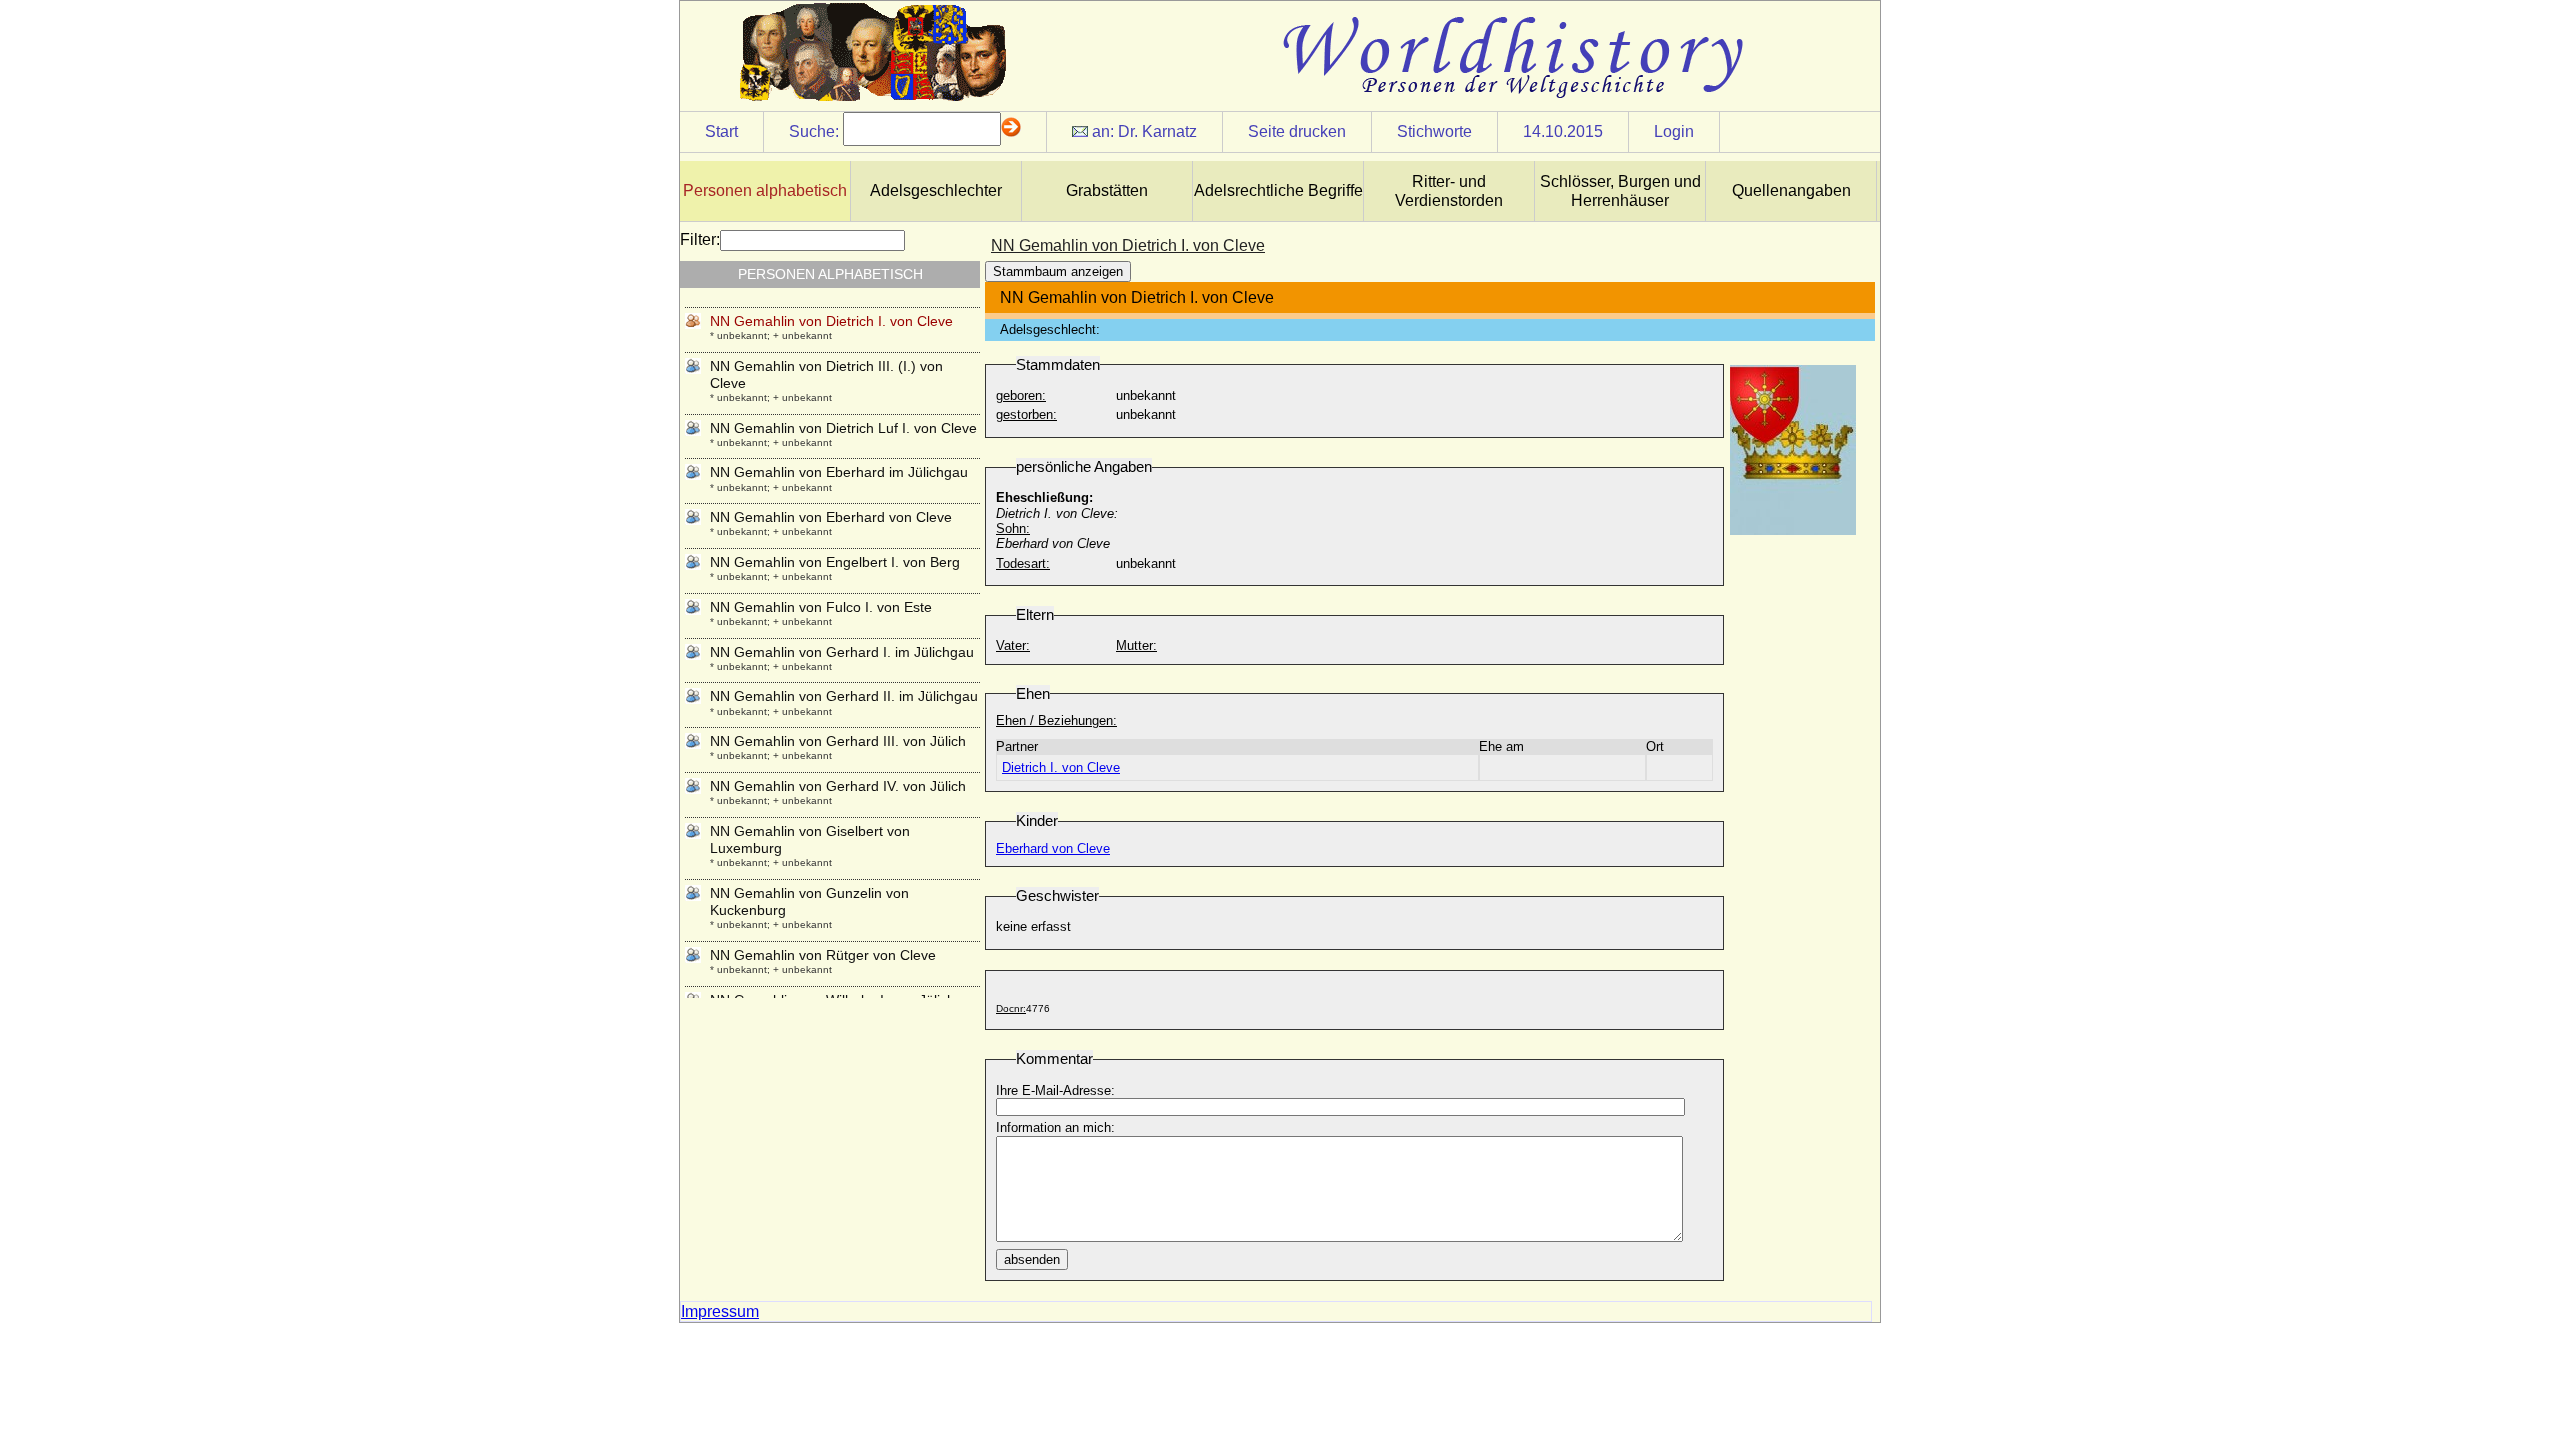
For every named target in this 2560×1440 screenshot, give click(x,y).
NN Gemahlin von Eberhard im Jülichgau (839, 472)
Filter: (700, 239)
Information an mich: (1055, 1127)
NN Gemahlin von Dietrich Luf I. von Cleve (843, 428)
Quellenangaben (1791, 190)
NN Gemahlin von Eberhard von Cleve (831, 517)
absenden (1032, 1259)
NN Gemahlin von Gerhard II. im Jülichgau (844, 696)
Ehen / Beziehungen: (1056, 720)
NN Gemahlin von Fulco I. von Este (821, 607)
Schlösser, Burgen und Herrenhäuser (1620, 191)
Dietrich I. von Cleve (1061, 767)
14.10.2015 (1563, 131)
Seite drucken (1297, 131)
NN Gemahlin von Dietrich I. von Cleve (831, 321)
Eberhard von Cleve (1053, 848)
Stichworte (1434, 131)
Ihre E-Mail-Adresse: (1055, 1090)
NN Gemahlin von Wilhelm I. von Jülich (832, 1000)
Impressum (720, 1311)
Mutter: (1136, 645)
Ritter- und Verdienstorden (1449, 191)
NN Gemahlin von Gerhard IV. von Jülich (838, 786)
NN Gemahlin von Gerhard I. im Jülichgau (842, 652)
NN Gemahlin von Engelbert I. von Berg (835, 562)
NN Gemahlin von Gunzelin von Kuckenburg (809, 901)
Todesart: (1023, 563)
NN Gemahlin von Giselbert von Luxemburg (810, 839)
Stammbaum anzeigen (1058, 271)
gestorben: (1026, 414)
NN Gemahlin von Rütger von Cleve (823, 955)
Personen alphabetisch (765, 190)
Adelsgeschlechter (936, 190)
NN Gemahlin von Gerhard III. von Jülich (838, 741)
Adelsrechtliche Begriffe (1278, 190)
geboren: (1021, 395)
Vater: (1013, 645)
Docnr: (1011, 1008)
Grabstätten (1107, 190)
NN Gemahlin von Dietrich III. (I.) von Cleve (826, 374)
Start (721, 131)
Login (1674, 131)
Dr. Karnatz (1157, 131)
